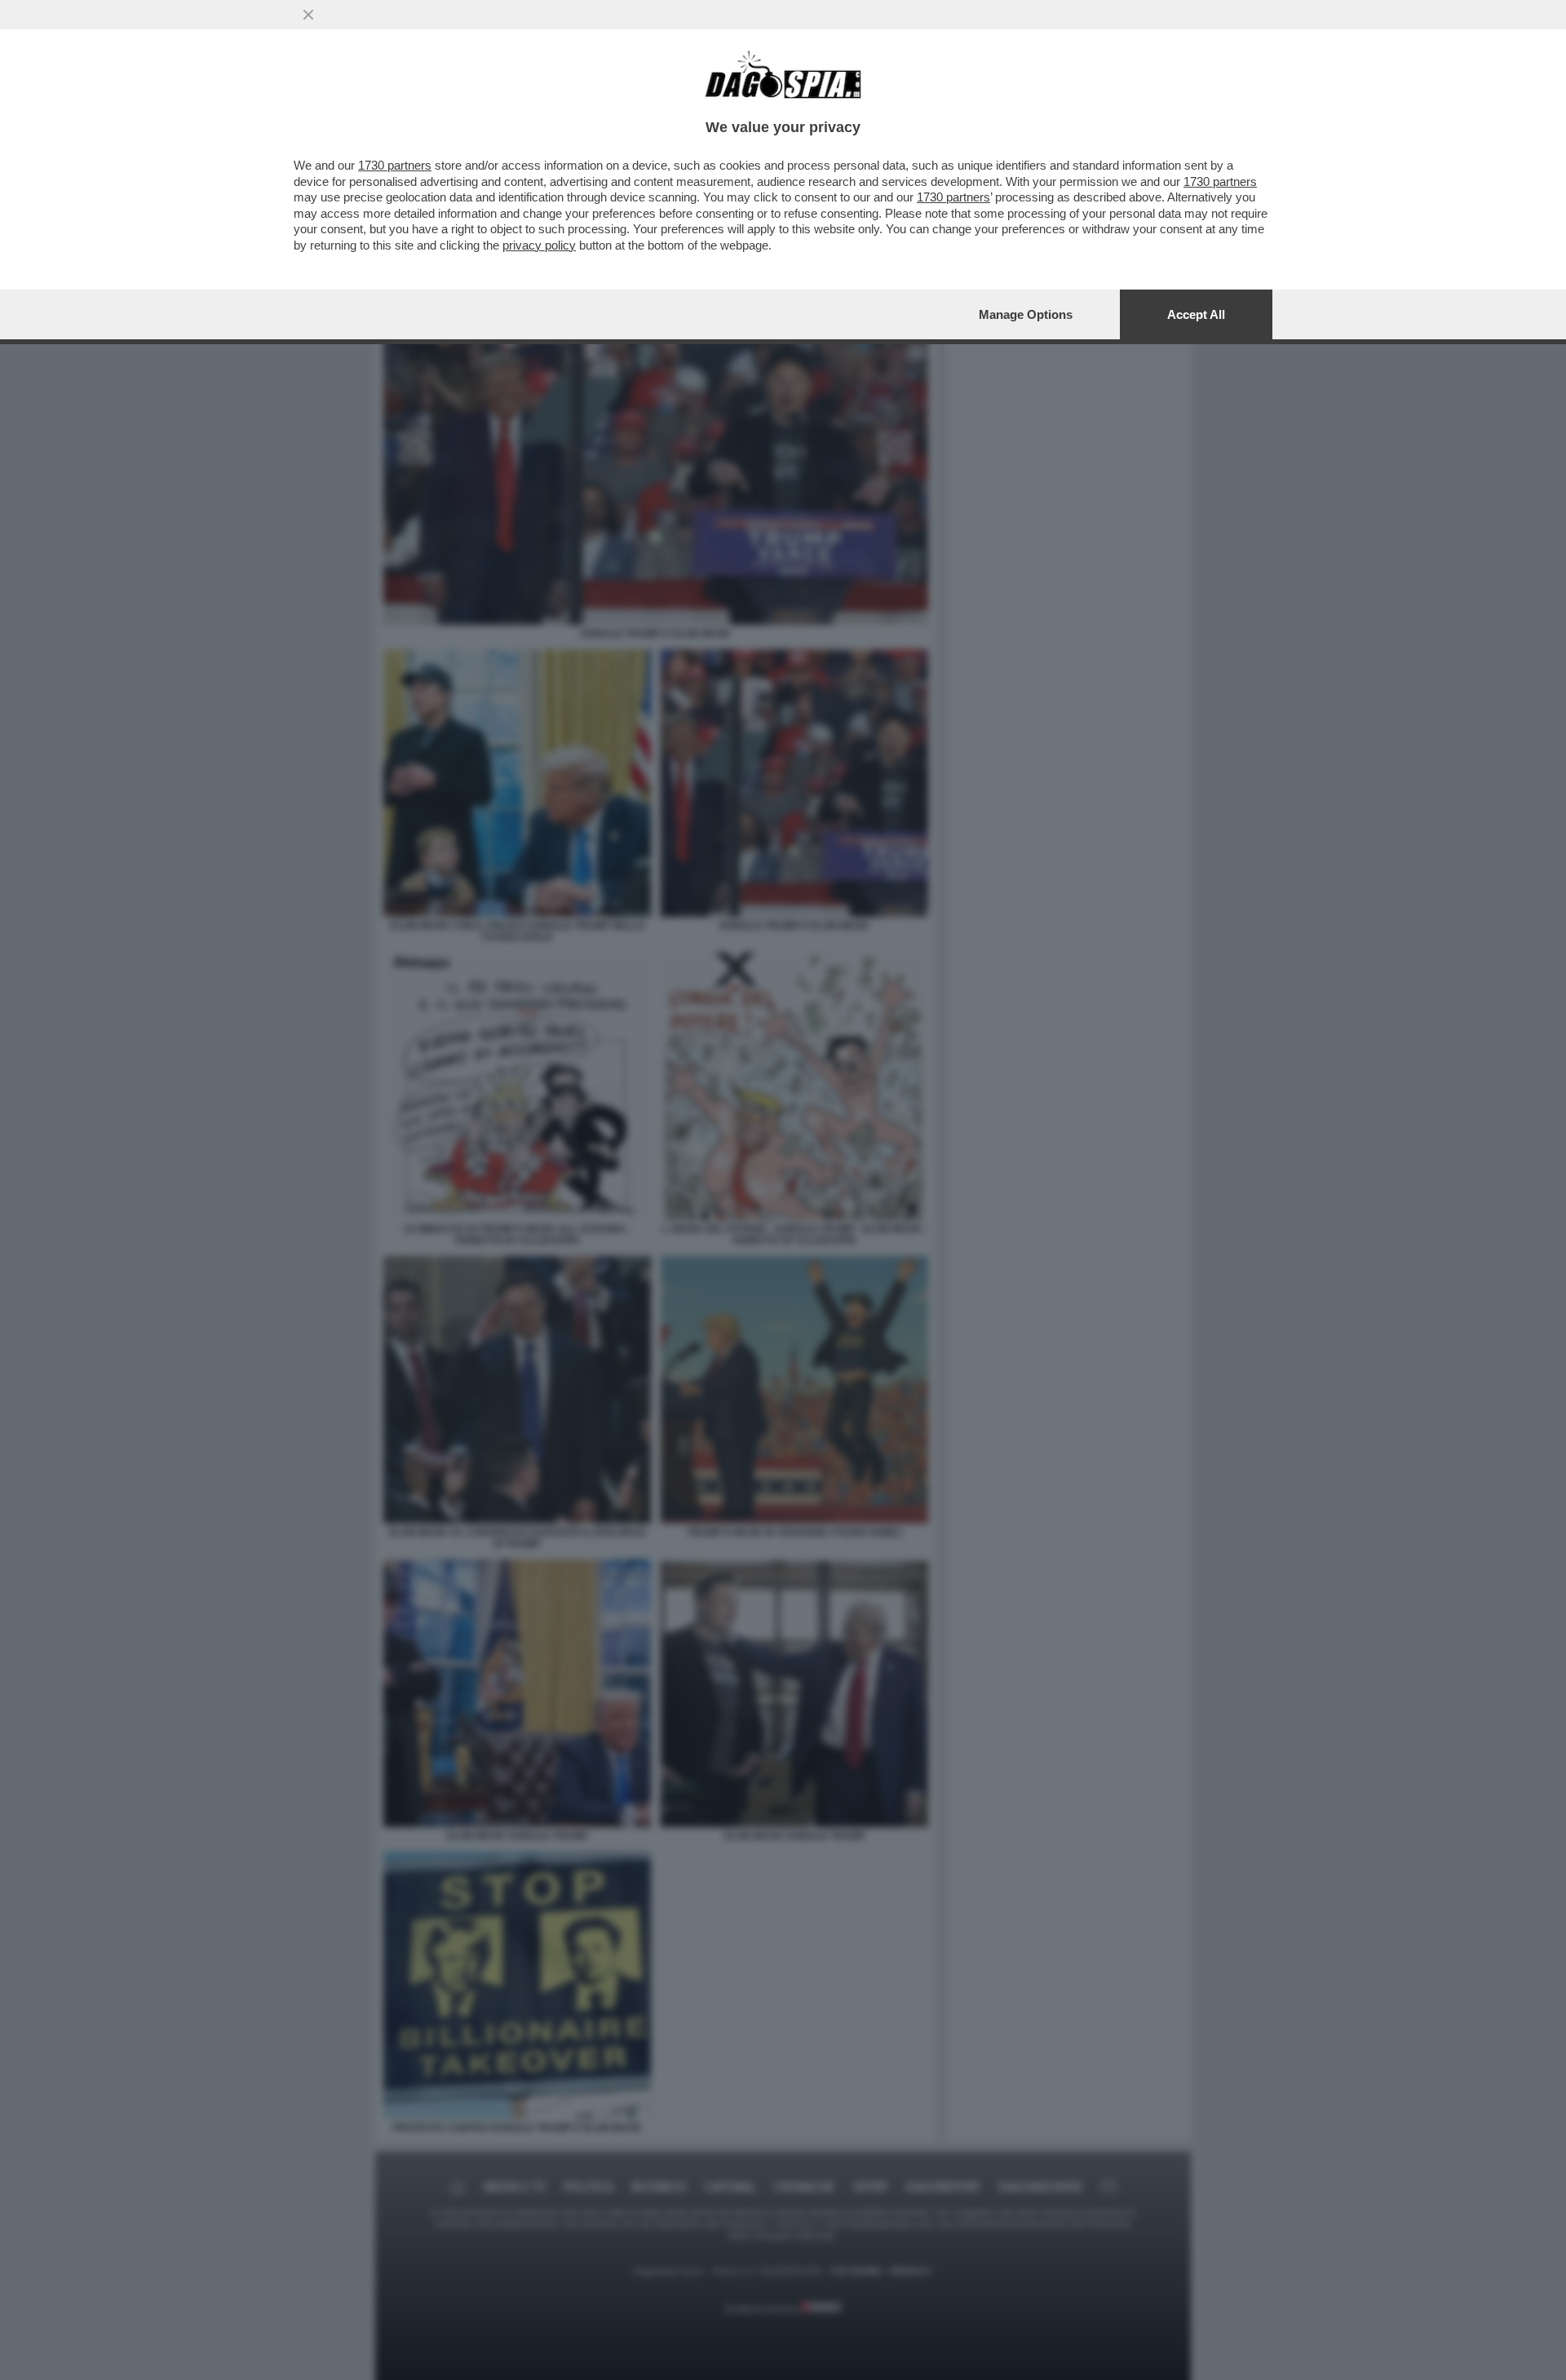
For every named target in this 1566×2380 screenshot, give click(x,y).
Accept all (1196, 314)
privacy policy (539, 245)
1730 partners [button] (395, 165)
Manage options (1026, 314)
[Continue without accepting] (308, 15)
